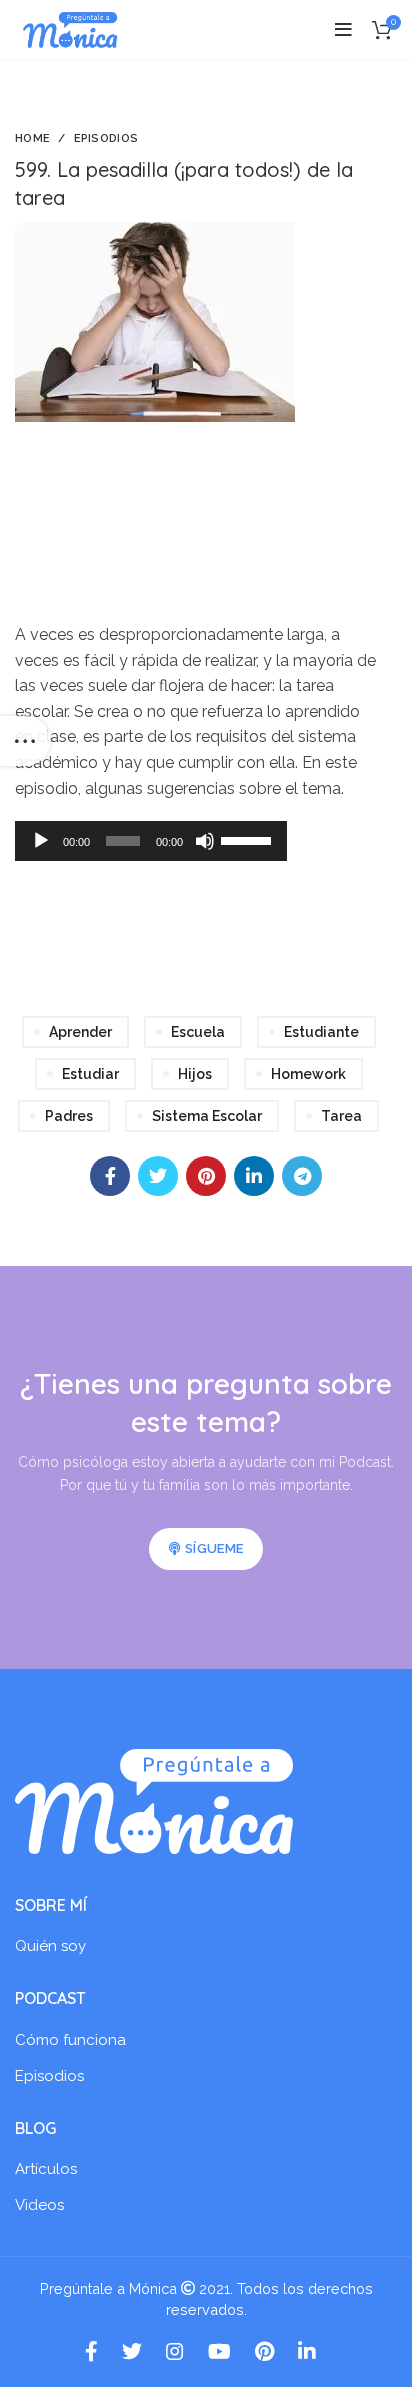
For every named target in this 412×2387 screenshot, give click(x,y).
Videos (39, 2205)
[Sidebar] (25, 741)
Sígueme (214, 1548)
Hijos (195, 1074)
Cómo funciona (70, 2040)
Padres (69, 1116)
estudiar (90, 1074)
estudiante (321, 1032)
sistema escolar (207, 1116)
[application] (151, 841)
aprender (80, 1032)
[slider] (249, 839)
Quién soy (50, 1946)
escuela (198, 1032)
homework (308, 1074)
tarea (341, 1116)
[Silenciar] (205, 841)
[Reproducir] (41, 841)
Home (32, 138)
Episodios (106, 138)
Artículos (46, 2169)
